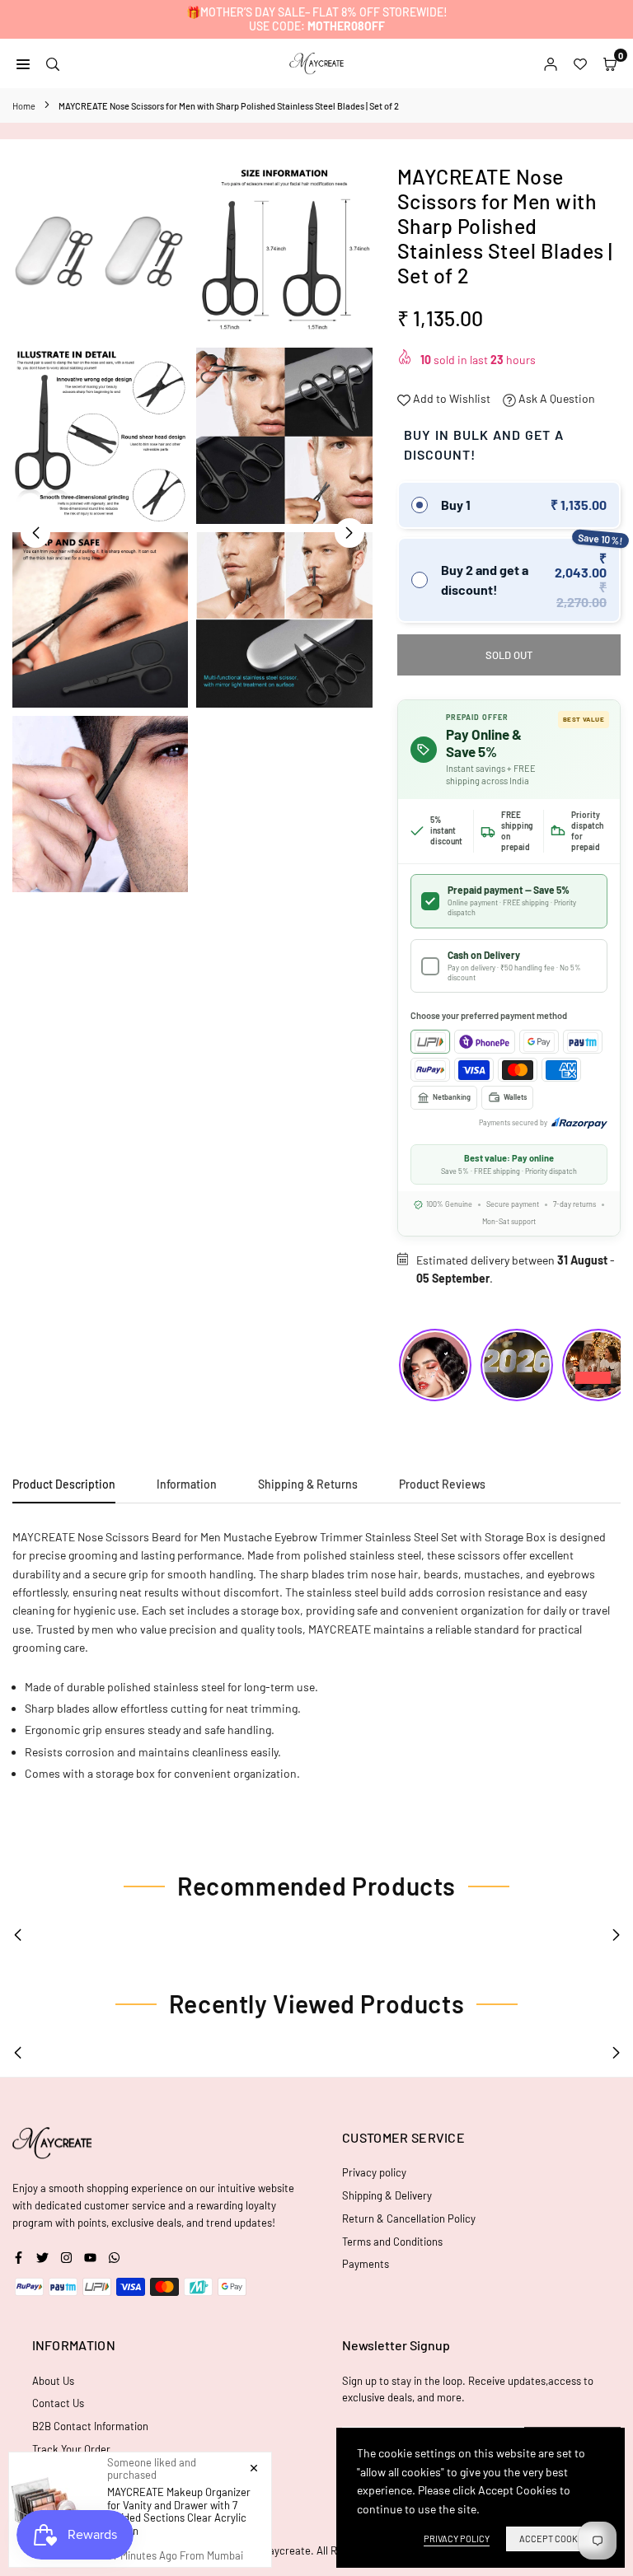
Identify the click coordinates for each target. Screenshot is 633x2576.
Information (187, 1484)
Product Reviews (442, 1484)
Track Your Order (71, 2449)
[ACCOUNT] (551, 63)
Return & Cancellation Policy (409, 2218)
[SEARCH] (53, 63)
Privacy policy (374, 2172)
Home (24, 106)
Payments (366, 2264)
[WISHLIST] (580, 63)
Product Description (64, 1484)
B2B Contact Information (90, 2426)
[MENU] (23, 63)
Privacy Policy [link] (457, 2539)
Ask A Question (556, 398)
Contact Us (58, 2403)
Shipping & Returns (308, 1484)
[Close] (254, 2467)
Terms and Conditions (392, 2242)
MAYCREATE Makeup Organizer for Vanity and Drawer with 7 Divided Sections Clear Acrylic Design (179, 2511)
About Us (53, 2381)
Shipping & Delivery (387, 2195)
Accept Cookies (555, 2539)
